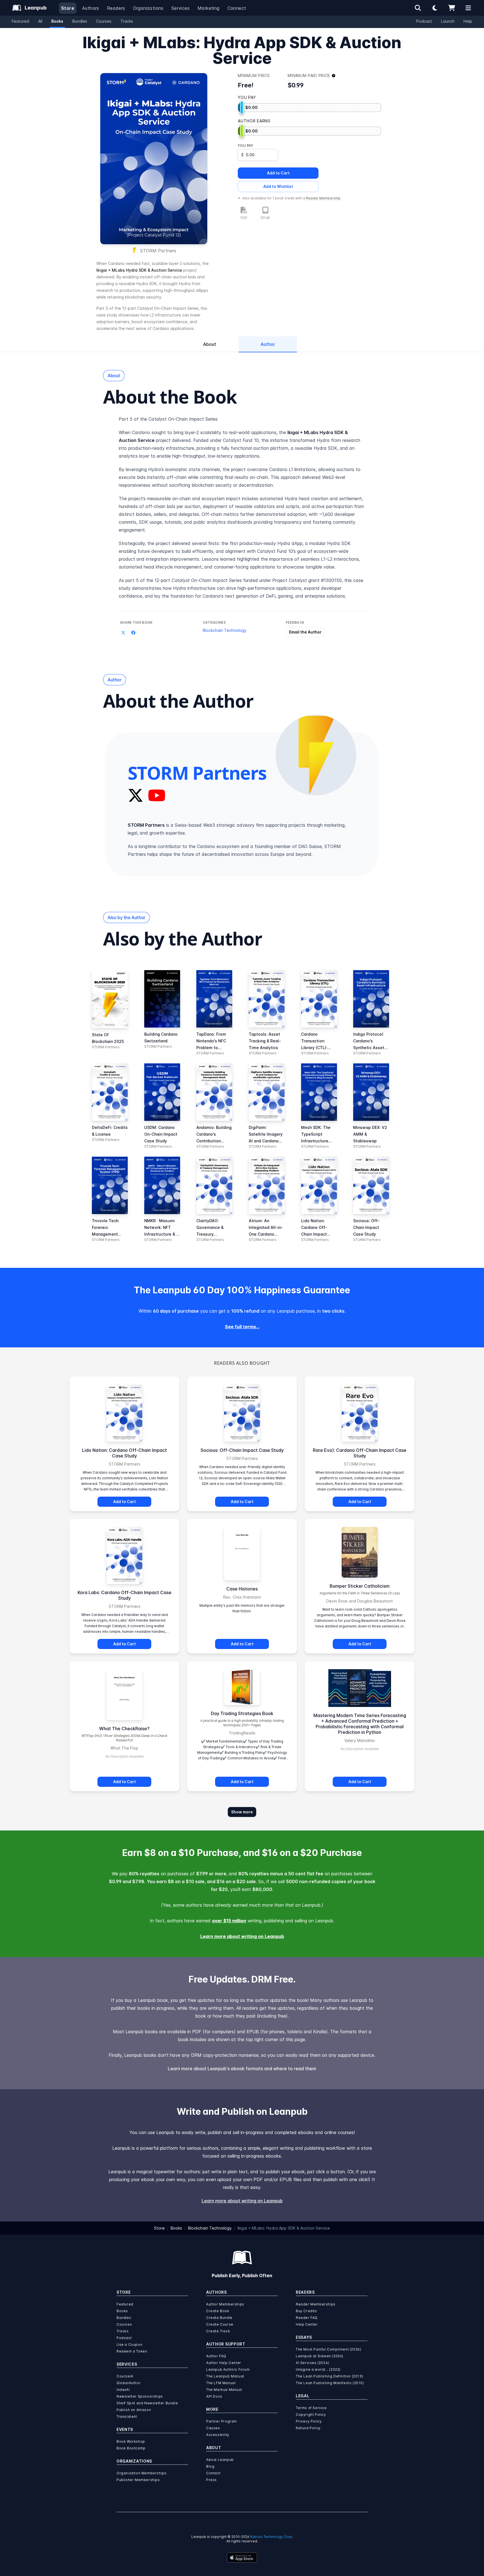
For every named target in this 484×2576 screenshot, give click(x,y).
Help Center (307, 2324)
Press (211, 2480)
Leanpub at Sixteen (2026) (320, 2356)
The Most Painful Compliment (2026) (328, 2349)
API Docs (214, 2396)
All (40, 21)
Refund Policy (308, 2428)
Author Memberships (225, 2304)
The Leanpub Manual (225, 2376)
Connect (237, 8)
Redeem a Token (132, 2351)
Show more (242, 1812)
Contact (213, 2473)
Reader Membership (323, 198)
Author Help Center (224, 2363)
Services (181, 8)
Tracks (127, 21)
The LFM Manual (221, 2383)
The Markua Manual (224, 2390)
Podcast (424, 21)
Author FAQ (216, 2356)
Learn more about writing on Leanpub (242, 1936)
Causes (213, 2428)
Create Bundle (219, 2318)
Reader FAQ (307, 2318)
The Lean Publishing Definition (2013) (329, 2376)
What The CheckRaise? (124, 1729)
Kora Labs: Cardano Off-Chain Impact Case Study (125, 1595)
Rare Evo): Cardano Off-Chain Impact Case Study (360, 1453)
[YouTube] (157, 795)
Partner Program (222, 2421)
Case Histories (242, 1589)
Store (68, 8)
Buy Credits (306, 2311)
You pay (245, 145)
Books (57, 21)
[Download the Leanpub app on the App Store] (242, 2558)
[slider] (242, 108)
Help (468, 21)
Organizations (148, 8)
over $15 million (229, 1921)
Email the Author (305, 632)
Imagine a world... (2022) (318, 2369)
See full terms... (242, 1327)
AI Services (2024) (312, 2363)
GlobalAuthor (129, 2383)
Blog (210, 2466)
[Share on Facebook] (133, 633)
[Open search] (418, 8)
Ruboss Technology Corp (271, 2537)
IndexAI (123, 2390)
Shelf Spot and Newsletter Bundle (147, 2403)
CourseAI (125, 2376)
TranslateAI (127, 2417)
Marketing (209, 8)
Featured (20, 21)
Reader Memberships (316, 2304)
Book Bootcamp (131, 2448)
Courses (104, 21)
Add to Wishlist (278, 186)
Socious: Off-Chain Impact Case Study (242, 1450)
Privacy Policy (309, 2421)
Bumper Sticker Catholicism (360, 1586)
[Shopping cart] (452, 8)
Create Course (220, 2324)
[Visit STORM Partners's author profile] (316, 755)
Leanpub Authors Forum (228, 2369)
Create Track (218, 2331)
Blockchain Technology (225, 630)
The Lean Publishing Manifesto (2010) (330, 2383)
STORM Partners (158, 251)
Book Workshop (131, 2441)
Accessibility (218, 2435)
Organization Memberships (141, 2473)
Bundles (80, 21)
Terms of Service (311, 2408)
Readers (116, 8)
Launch (448, 21)
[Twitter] (136, 795)
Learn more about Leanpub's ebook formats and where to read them (242, 2069)
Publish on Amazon (134, 2410)
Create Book (218, 2311)
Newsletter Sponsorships (140, 2396)
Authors (91, 8)
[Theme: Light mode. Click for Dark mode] (435, 8)
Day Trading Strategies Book (242, 1713)
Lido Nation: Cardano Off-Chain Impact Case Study (125, 1453)
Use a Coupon (129, 2345)
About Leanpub (220, 2460)
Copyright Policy (311, 2415)
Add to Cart (278, 173)
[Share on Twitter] (123, 633)
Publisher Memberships (138, 2480)
